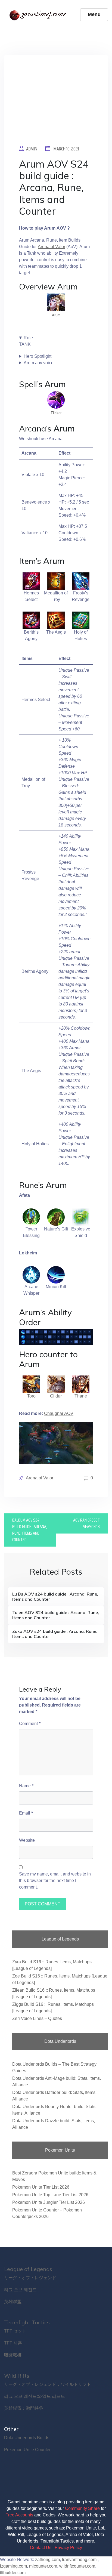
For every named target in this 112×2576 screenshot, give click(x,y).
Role (28, 338)
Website (27, 1840)
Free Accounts (19, 2515)
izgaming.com (13, 2566)
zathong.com (47, 2560)
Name (26, 1786)
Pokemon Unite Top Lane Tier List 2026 (50, 2195)
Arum (56, 315)
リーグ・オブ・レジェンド (30, 2278)
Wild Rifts (17, 2376)
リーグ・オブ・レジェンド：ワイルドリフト (48, 2384)
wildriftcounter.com (77, 2566)
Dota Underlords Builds (27, 2438)
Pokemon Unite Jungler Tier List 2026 (49, 2202)
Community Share (82, 2508)
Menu (94, 14)
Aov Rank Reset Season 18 (86, 1523)
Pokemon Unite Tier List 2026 (41, 2187)
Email (26, 1813)
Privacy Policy (68, 2548)
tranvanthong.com (79, 2560)
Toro (31, 1396)
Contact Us (41, 2548)
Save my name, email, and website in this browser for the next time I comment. (55, 1881)
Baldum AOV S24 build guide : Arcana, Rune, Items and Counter (30, 1530)
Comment (30, 1724)
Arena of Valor (52, 247)
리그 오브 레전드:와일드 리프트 (35, 2396)
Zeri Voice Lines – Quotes (37, 2018)
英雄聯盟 (13, 2302)
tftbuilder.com (13, 2573)
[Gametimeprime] (39, 15)
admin (32, 149)
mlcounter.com (43, 2566)
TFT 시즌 (13, 2343)
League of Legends (28, 2269)
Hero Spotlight (38, 356)
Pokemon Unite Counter (27, 2450)
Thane (81, 1396)
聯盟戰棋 (13, 2355)
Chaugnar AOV (59, 1413)
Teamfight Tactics (27, 2322)
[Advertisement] (56, 104)
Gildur (56, 1396)
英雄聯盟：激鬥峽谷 (24, 2408)
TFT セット (15, 2331)
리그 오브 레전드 (20, 2290)
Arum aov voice (39, 363)
